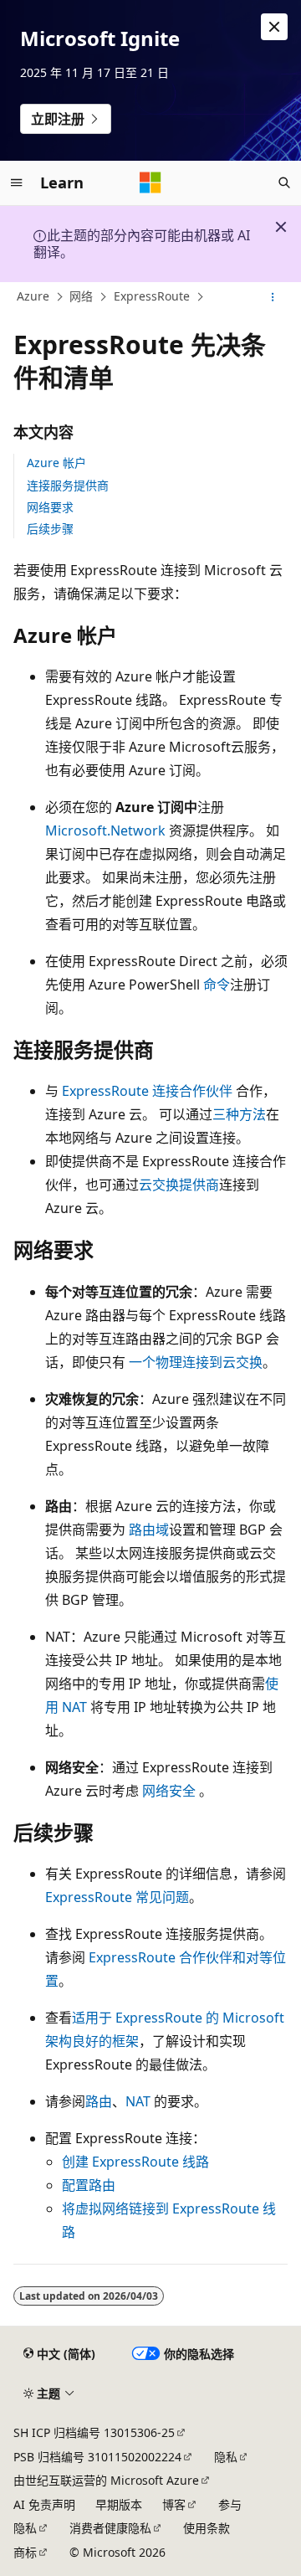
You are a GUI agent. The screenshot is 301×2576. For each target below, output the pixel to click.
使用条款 (207, 2528)
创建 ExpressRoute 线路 (135, 2162)
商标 (25, 2552)
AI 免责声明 (44, 2504)
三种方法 (239, 1114)
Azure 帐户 (56, 463)
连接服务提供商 (68, 485)
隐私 (226, 2457)
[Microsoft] (150, 183)
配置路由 (89, 2185)
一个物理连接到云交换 (196, 1362)
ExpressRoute (152, 296)
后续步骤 (50, 529)
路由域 (149, 1530)
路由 (99, 2101)
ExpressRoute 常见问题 (117, 1897)
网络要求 (50, 507)
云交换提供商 (179, 1185)
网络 (81, 296)
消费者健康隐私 (110, 2528)
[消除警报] (274, 27)
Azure (33, 296)
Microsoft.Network (105, 830)
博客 (174, 2504)
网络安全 (169, 1791)
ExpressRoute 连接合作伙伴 (147, 1091)
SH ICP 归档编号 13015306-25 (94, 2432)
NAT (138, 2101)
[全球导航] (17, 183)
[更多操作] (273, 297)
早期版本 (119, 2504)
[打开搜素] (284, 183)
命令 (217, 985)
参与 (230, 2504)
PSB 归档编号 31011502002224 (97, 2457)
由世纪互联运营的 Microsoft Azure (106, 2480)
